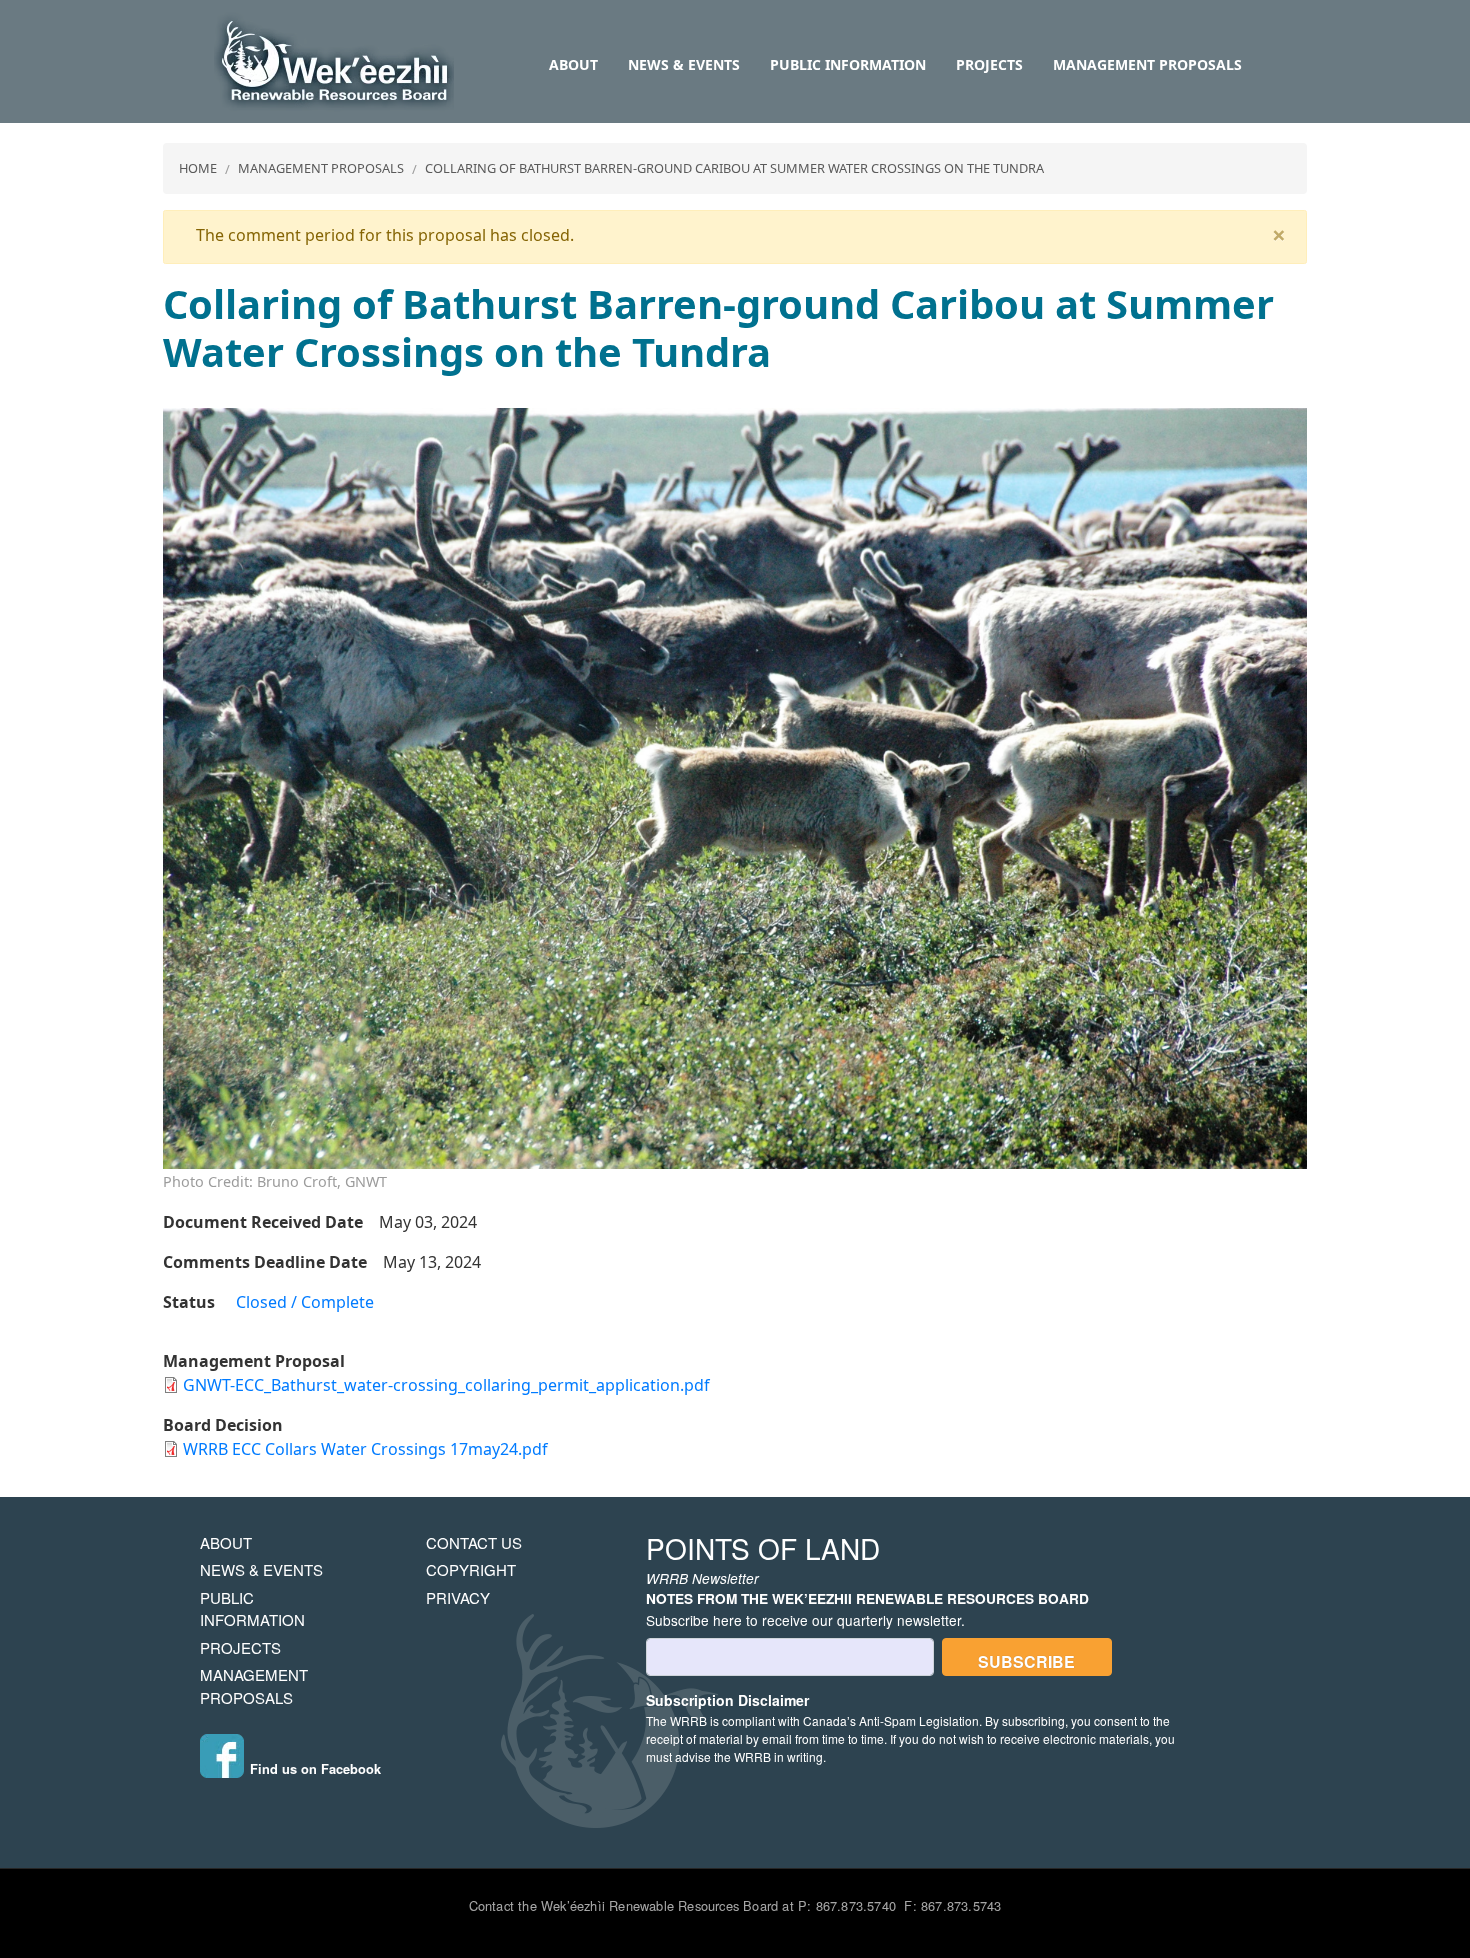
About (573, 64)
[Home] (334, 62)
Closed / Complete (305, 1302)
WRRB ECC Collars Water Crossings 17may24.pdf (365, 1449)
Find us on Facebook (315, 1769)
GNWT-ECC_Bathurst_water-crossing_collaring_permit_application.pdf (446, 1385)
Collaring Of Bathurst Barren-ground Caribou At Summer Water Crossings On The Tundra (734, 168)
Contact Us (474, 1542)
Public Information (848, 64)
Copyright (471, 1569)
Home (198, 168)
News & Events (684, 64)
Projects (989, 64)
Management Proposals (1147, 64)
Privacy (458, 1597)
